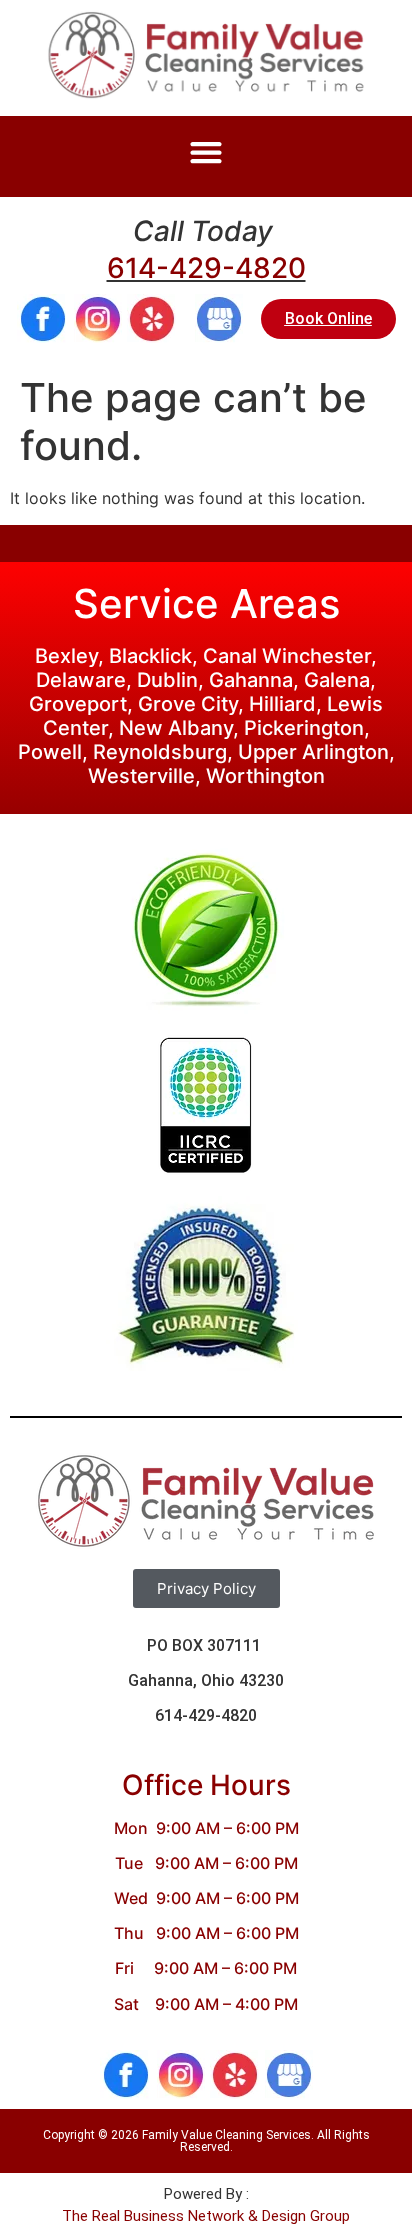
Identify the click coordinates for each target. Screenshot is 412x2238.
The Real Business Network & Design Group (206, 2216)
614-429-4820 (206, 268)
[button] (206, 151)
